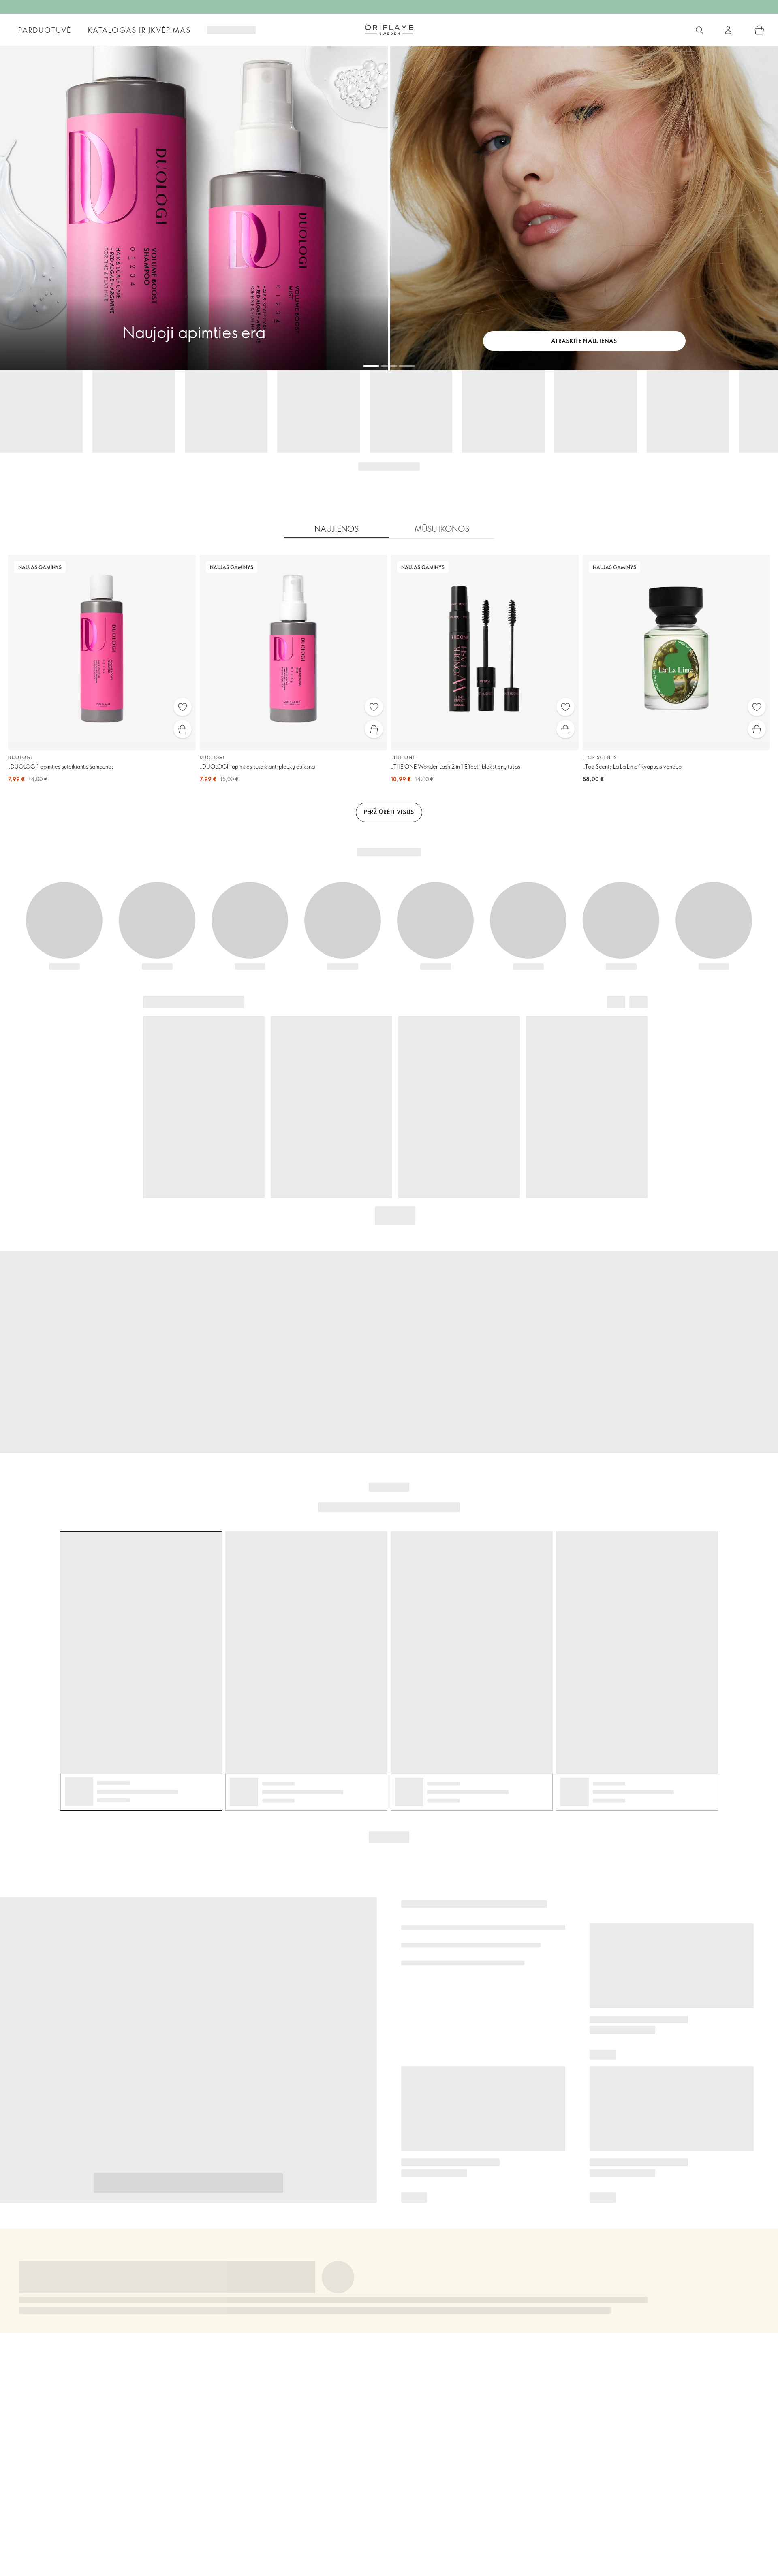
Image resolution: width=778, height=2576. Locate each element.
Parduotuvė (45, 30)
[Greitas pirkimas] (183, 729)
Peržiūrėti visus (389, 812)
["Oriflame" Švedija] (389, 30)
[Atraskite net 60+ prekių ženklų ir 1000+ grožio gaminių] (699, 30)
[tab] (336, 529)
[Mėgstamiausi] (183, 707)
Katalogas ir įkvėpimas (139, 30)
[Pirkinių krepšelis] (759, 30)
